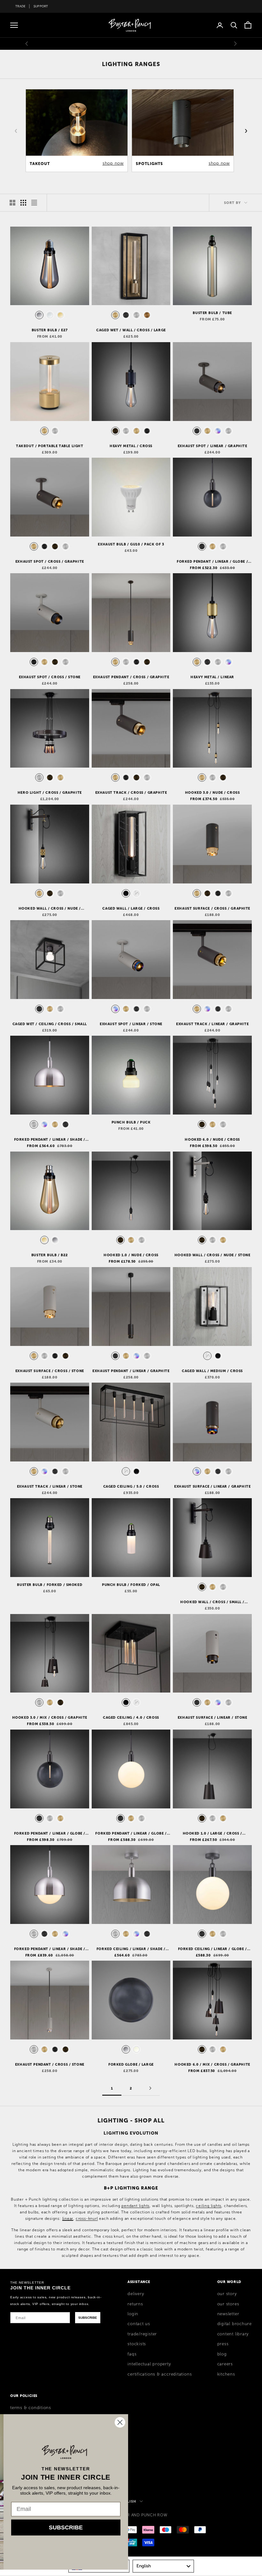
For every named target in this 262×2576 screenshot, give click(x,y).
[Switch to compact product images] (34, 203)
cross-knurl (87, 2219)
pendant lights (135, 2206)
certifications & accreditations (160, 2374)
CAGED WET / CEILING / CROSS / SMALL (50, 1024)
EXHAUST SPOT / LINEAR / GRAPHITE (212, 446)
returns (135, 2304)
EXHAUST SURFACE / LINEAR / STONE (212, 1717)
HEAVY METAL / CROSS (131, 446)
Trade (20, 6)
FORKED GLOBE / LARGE (131, 2064)
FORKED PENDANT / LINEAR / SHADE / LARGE (50, 1140)
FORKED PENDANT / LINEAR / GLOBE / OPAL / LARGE (131, 1834)
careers (225, 2364)
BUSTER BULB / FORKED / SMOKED (50, 1585)
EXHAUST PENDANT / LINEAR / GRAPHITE (131, 1371)
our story (227, 2294)
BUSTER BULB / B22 (50, 1255)
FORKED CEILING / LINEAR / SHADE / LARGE (131, 1949)
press (223, 2344)
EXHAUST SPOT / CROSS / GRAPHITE (50, 561)
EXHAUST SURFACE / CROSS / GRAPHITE (212, 908)
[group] (77, 131)
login (133, 2314)
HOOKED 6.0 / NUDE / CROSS (212, 1139)
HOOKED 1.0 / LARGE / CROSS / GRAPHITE (212, 1834)
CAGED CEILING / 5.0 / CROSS (131, 1486)
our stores (228, 2304)
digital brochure (235, 2324)
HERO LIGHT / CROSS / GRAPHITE (50, 792)
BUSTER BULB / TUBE (212, 313)
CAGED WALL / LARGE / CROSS (131, 908)
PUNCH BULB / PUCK (131, 1122)
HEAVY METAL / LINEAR (212, 677)
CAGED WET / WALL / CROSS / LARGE (131, 330)
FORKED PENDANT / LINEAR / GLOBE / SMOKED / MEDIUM (212, 562)
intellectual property (149, 2364)
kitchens (226, 2374)
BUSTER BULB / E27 (50, 330)
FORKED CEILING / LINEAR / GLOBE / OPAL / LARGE (212, 1949)
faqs (132, 2354)
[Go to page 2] (150, 2088)
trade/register (142, 2334)
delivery (136, 2294)
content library (233, 2334)
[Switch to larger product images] (12, 203)
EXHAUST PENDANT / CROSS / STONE (50, 2064)
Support (41, 6)
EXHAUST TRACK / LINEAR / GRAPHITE (212, 1024)
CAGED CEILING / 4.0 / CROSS (131, 1717)
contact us (139, 2324)
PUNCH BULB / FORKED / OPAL (131, 1585)
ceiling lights (209, 2206)
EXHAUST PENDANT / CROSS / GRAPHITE (131, 677)
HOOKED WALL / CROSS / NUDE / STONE (212, 1255)
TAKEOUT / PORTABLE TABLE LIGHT (50, 446)
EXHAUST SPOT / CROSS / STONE (50, 677)
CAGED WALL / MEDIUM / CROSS (212, 1371)
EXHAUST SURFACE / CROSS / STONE (50, 1371)
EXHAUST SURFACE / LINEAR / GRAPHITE (212, 1486)
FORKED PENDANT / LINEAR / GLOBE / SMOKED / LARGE (50, 1834)
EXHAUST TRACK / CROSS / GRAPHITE (131, 792)
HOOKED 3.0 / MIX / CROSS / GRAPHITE (50, 1717)
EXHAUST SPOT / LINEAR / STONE (131, 1024)
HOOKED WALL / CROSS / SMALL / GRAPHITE (212, 1602)
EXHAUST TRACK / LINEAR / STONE (50, 1486)
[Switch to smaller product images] (23, 203)
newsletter (228, 2314)
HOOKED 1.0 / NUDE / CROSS (131, 1255)
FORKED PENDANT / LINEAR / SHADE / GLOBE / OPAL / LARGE (50, 1949)
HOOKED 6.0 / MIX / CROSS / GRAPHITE (212, 2064)
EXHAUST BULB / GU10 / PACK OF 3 (131, 544)
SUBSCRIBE (88, 2318)
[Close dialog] (247, 2422)
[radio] (39, 315)
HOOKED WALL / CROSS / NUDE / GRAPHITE (50, 909)
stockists (137, 2344)
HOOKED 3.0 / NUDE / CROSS (212, 792)
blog (222, 2354)
